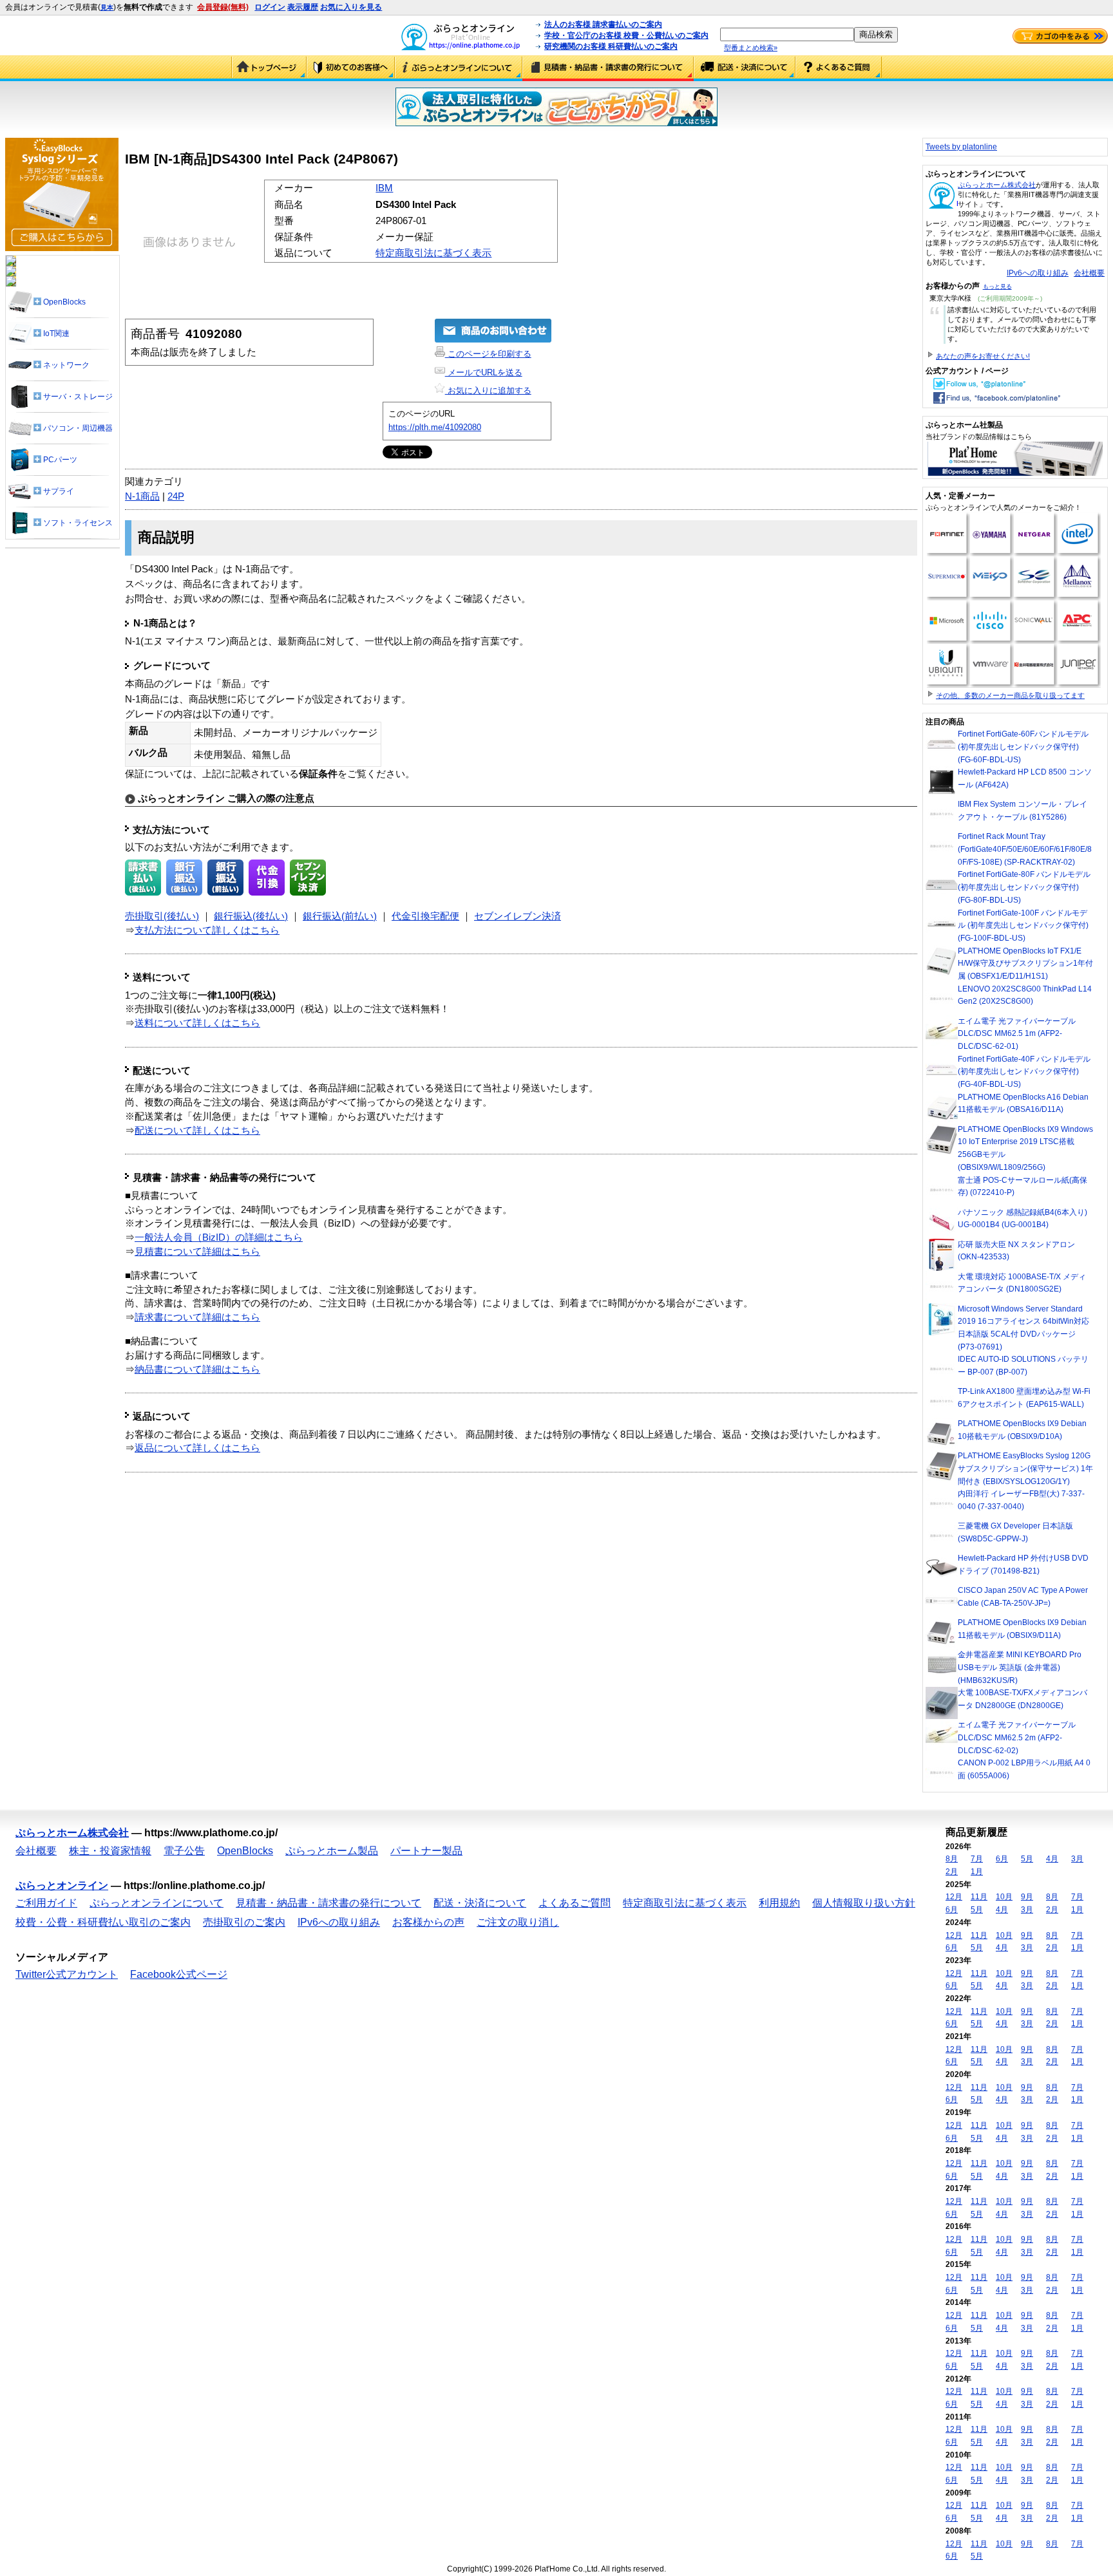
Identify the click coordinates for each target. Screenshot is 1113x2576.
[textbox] (787, 34)
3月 (1077, 1859)
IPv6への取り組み (1038, 273)
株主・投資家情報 (110, 1851)
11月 (979, 1897)
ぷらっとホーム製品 (332, 1851)
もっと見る (997, 287)
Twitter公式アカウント (67, 1974)
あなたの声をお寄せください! (983, 356)
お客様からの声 (428, 1922)
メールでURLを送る (484, 372)
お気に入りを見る (351, 7)
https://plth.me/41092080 (435, 427)
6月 (1002, 1859)
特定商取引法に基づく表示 (433, 253)
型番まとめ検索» (751, 48)
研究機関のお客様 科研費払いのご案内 (611, 46)
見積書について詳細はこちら (197, 1252)
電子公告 (184, 1851)
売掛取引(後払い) (162, 916)
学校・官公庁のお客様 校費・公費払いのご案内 (626, 35)
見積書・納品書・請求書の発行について (608, 68)
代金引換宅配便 (425, 916)
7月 (977, 1859)
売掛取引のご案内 (244, 1922)
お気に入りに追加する (488, 390)
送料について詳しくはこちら (197, 1023)
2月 (952, 1872)
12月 (954, 1897)
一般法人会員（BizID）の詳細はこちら (219, 1237)
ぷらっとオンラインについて (459, 68)
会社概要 (1089, 273)
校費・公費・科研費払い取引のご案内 (103, 1922)
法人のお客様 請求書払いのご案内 (603, 24)
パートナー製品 (426, 1851)
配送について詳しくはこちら (197, 1131)
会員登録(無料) (223, 7)
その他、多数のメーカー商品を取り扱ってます (1010, 695)
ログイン (270, 7)
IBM (384, 188)
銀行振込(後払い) (251, 916)
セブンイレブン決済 (518, 916)
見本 (107, 7)
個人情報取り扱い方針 (864, 1903)
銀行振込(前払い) (340, 916)
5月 (1027, 1859)
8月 (952, 1859)
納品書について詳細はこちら (197, 1369)
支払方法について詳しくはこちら (207, 930)
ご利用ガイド (351, 68)
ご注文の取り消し (518, 1922)
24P (176, 496)
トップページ (269, 68)
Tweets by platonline (961, 147)
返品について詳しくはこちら (197, 1448)
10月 (1004, 1897)
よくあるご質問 (839, 68)
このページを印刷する (488, 354)
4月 (1052, 1859)
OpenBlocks (245, 1851)
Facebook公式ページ (179, 1974)
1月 (977, 1872)
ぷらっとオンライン (62, 1885)
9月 (1027, 1897)
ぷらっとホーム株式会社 (997, 185)
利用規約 (779, 1903)
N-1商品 (142, 496)
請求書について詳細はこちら (197, 1317)
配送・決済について (745, 68)
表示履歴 (303, 7)
